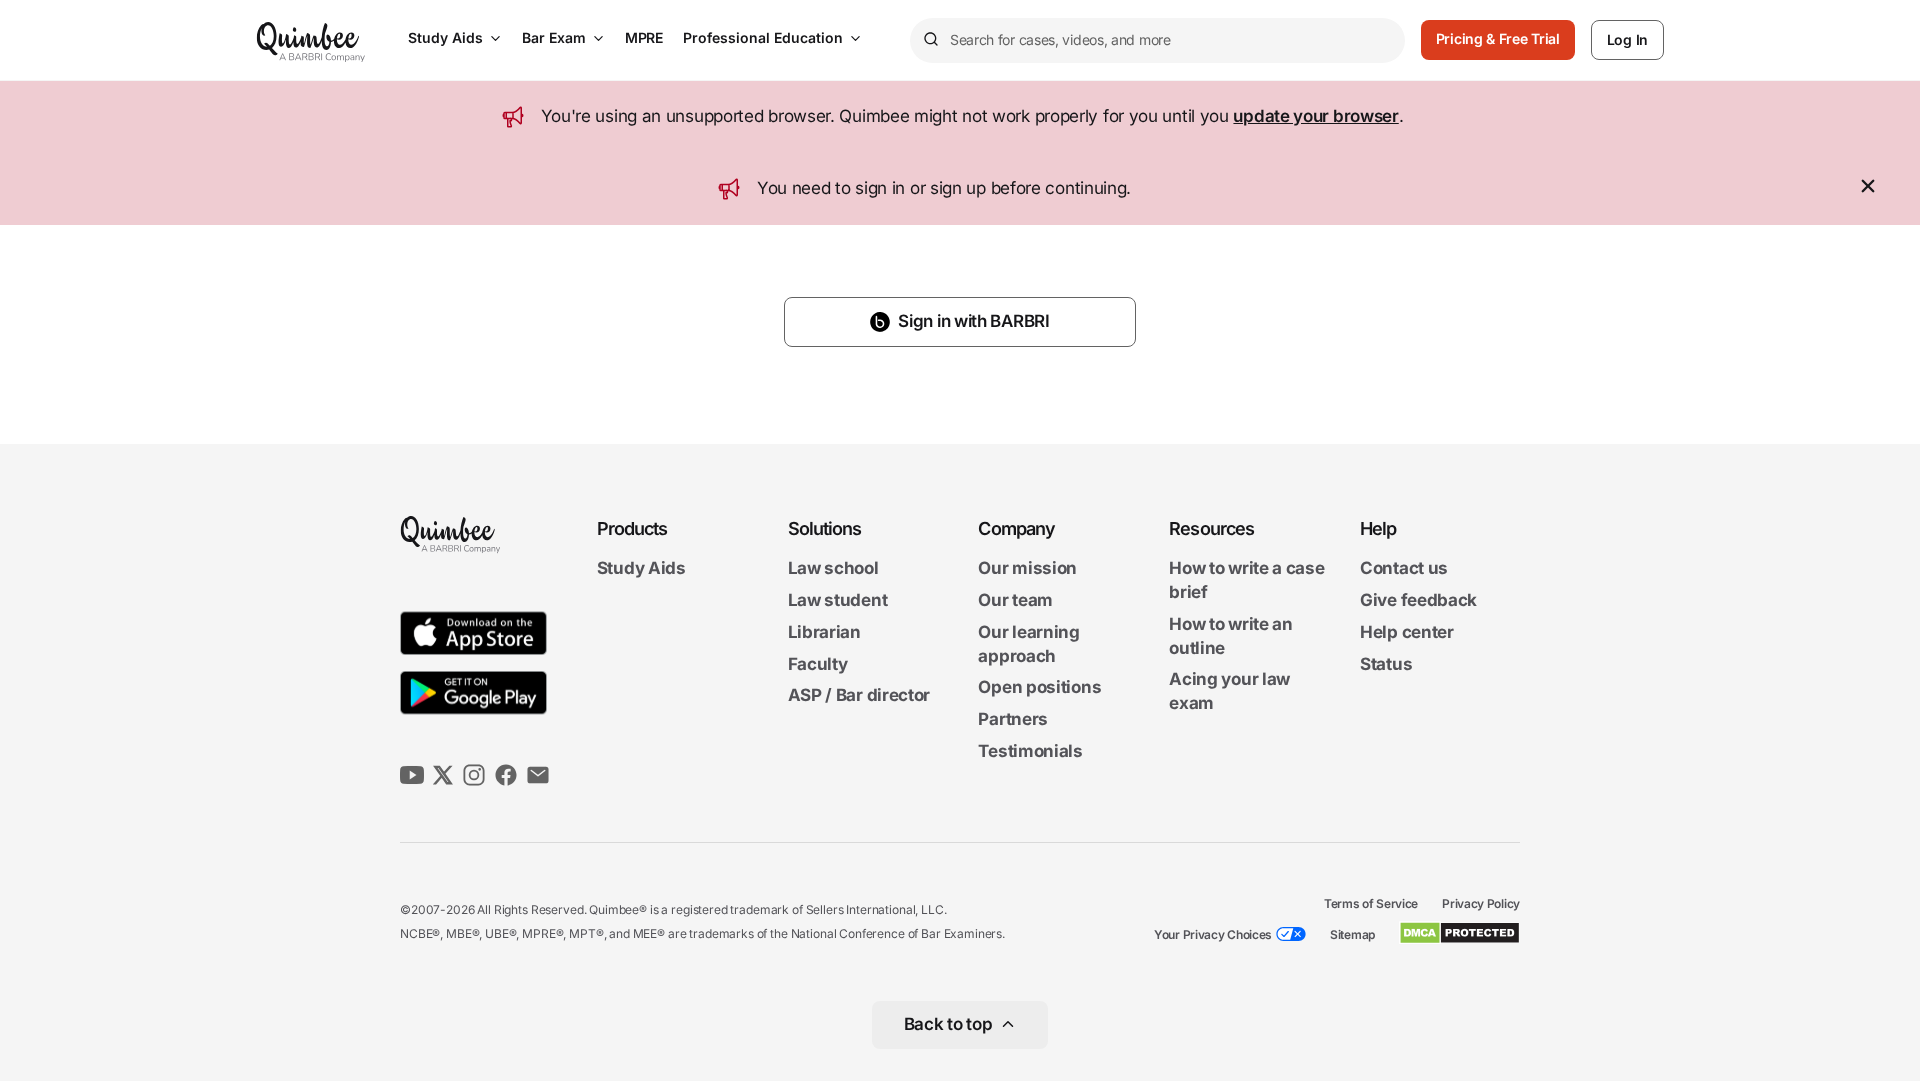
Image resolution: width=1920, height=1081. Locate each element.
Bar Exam (554, 37)
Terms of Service (1371, 903)
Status (1386, 664)
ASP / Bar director (859, 696)
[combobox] (1157, 40)
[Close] (1868, 189)
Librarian (824, 632)
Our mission (1027, 569)
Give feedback (1418, 600)
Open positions (1039, 688)
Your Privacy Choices (1213, 934)
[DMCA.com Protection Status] (1459, 933)
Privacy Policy (1481, 903)
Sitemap (1352, 934)
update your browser (1315, 116)
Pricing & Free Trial (1498, 38)
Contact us (1404, 569)
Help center (1407, 632)
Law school (833, 569)
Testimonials (1030, 751)
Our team (1015, 600)
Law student (838, 600)
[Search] (930, 40)
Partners (1013, 719)
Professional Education (763, 37)
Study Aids (445, 37)
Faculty (818, 664)
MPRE (644, 37)
